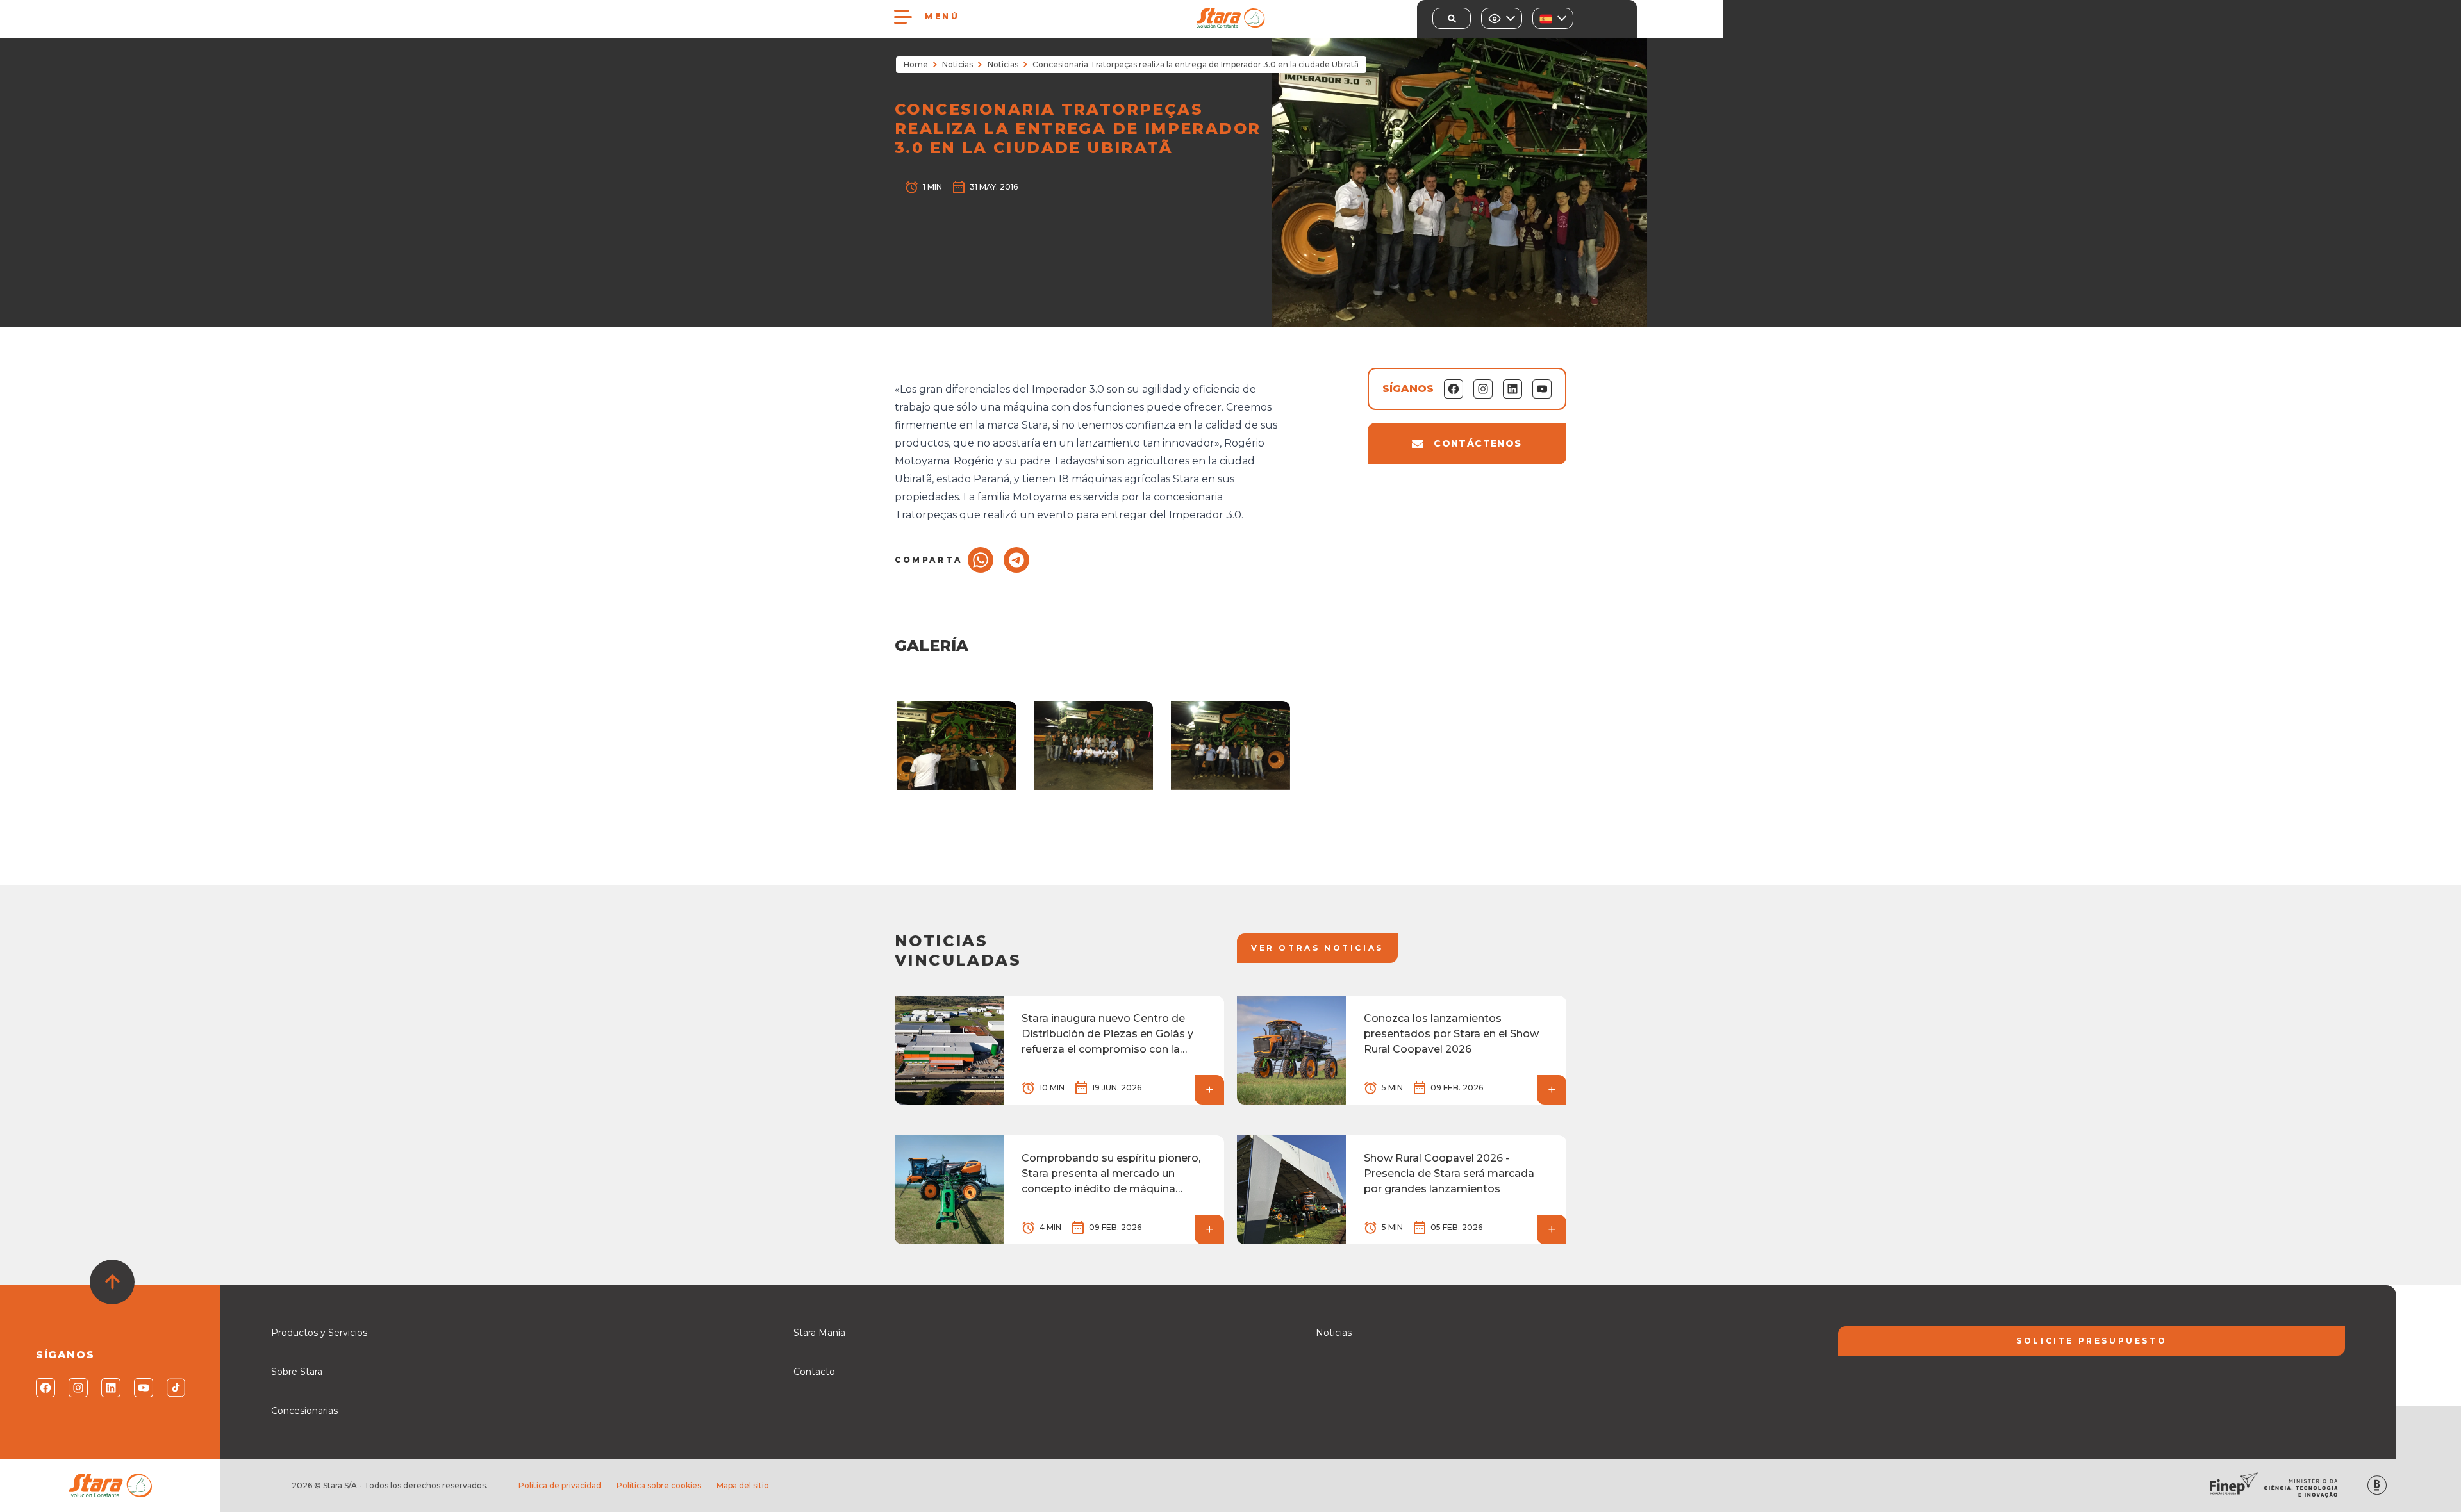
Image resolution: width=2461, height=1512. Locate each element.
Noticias (957, 64)
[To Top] (112, 1282)
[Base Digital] (2377, 1485)
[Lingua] (1553, 18)
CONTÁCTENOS (1478, 443)
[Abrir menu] (903, 17)
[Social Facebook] (45, 1388)
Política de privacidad (560, 1485)
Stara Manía (819, 1333)
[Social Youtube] (143, 1388)
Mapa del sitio (743, 1485)
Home (916, 64)
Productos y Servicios (319, 1333)
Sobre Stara (297, 1372)
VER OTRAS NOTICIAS (1317, 948)
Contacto (814, 1372)
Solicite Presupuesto (2092, 1341)
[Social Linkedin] (110, 1388)
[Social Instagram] (77, 1388)
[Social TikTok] (175, 1388)
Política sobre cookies (659, 1485)
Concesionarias (304, 1411)
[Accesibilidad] (1502, 18)
